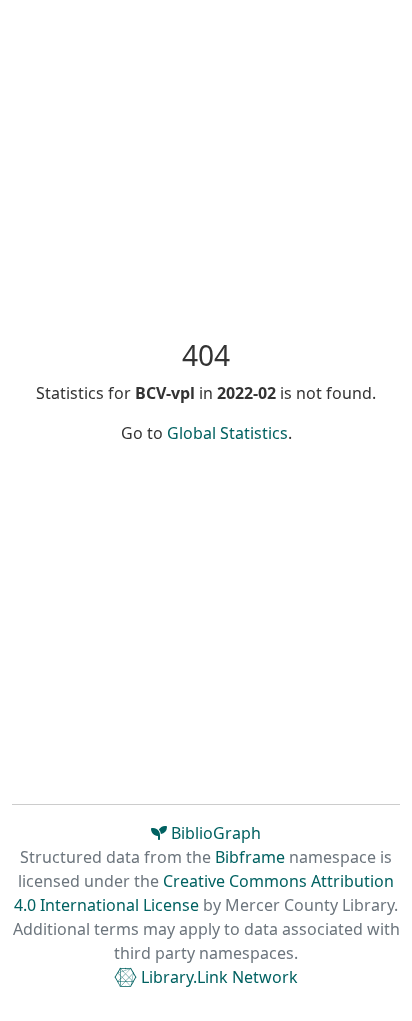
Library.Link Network (217, 977)
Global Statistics (227, 433)
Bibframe (250, 857)
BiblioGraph (214, 833)
